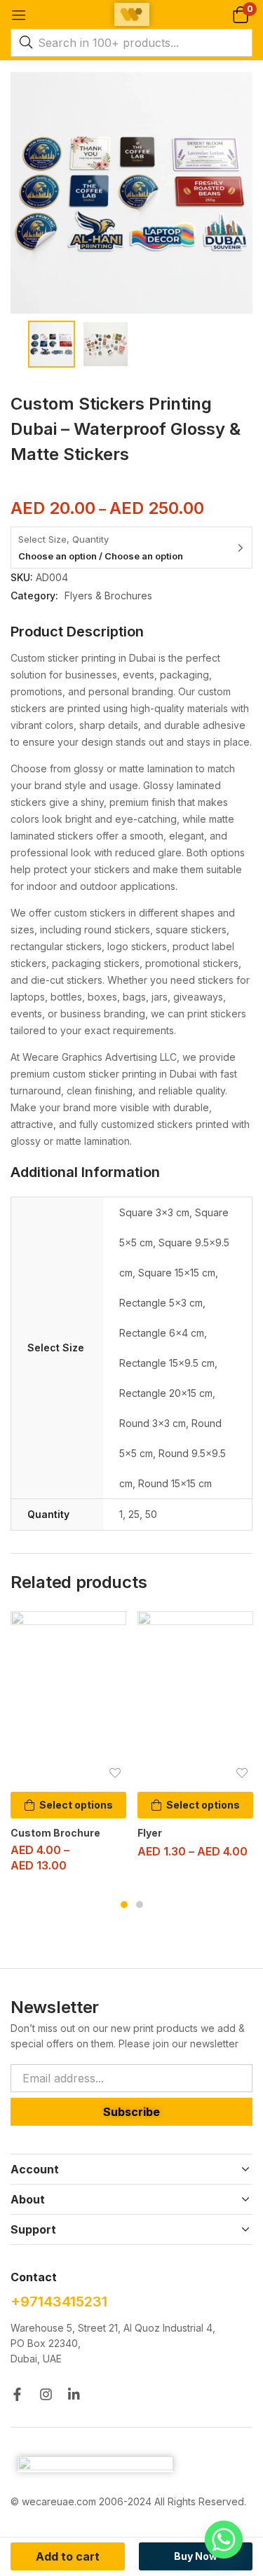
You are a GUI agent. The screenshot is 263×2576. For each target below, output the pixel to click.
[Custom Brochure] (68, 1698)
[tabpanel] (68, 1747)
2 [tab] (140, 1905)
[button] (240, 14)
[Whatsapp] (224, 2540)
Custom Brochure (55, 1833)
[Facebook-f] (17, 2394)
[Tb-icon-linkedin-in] (75, 2394)
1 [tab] (124, 1905)
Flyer (150, 1833)
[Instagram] (46, 2394)
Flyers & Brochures (108, 596)
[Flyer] (195, 1698)
